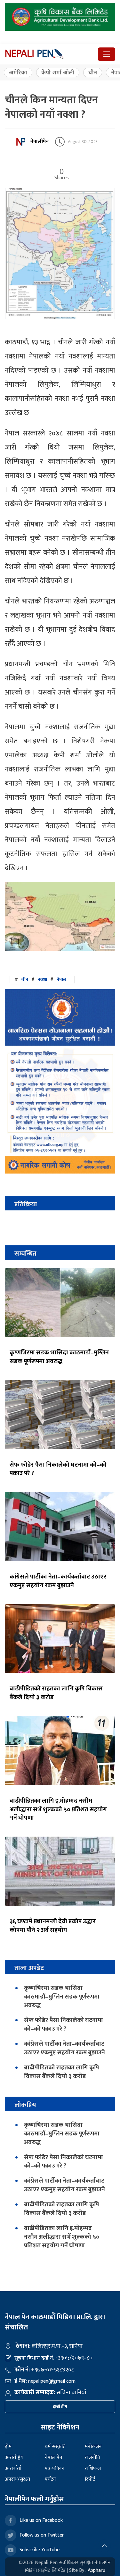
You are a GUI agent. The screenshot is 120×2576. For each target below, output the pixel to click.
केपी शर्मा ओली (58, 72)
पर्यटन (50, 2479)
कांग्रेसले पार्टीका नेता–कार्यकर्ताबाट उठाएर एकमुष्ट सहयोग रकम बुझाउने (58, 1581)
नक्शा (42, 979)
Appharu (96, 2570)
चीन (93, 72)
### (40, 979)
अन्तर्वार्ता (13, 2468)
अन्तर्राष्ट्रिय (14, 2458)
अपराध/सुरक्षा (17, 2479)
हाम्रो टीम (60, 2407)
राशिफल (93, 2468)
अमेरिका (18, 72)
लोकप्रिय (25, 2105)
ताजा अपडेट (29, 1968)
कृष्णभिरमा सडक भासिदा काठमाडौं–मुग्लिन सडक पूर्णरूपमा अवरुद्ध (59, 1357)
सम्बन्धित (25, 1254)
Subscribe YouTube (40, 2550)
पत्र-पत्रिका (55, 2468)
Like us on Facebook (41, 2520)
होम (8, 2447)
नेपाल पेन (54, 2458)
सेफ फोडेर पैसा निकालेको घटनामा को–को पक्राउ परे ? (58, 1469)
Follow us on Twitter (42, 2535)
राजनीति (92, 2458)
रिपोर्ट (90, 2479)
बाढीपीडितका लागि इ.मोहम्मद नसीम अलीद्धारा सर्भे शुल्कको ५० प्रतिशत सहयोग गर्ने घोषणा (58, 1809)
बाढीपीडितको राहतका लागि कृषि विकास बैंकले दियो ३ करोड (56, 1693)
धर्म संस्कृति (55, 2447)
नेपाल (61, 979)
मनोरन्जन (93, 2447)
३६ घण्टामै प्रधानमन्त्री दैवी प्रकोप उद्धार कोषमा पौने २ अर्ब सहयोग (53, 1926)
